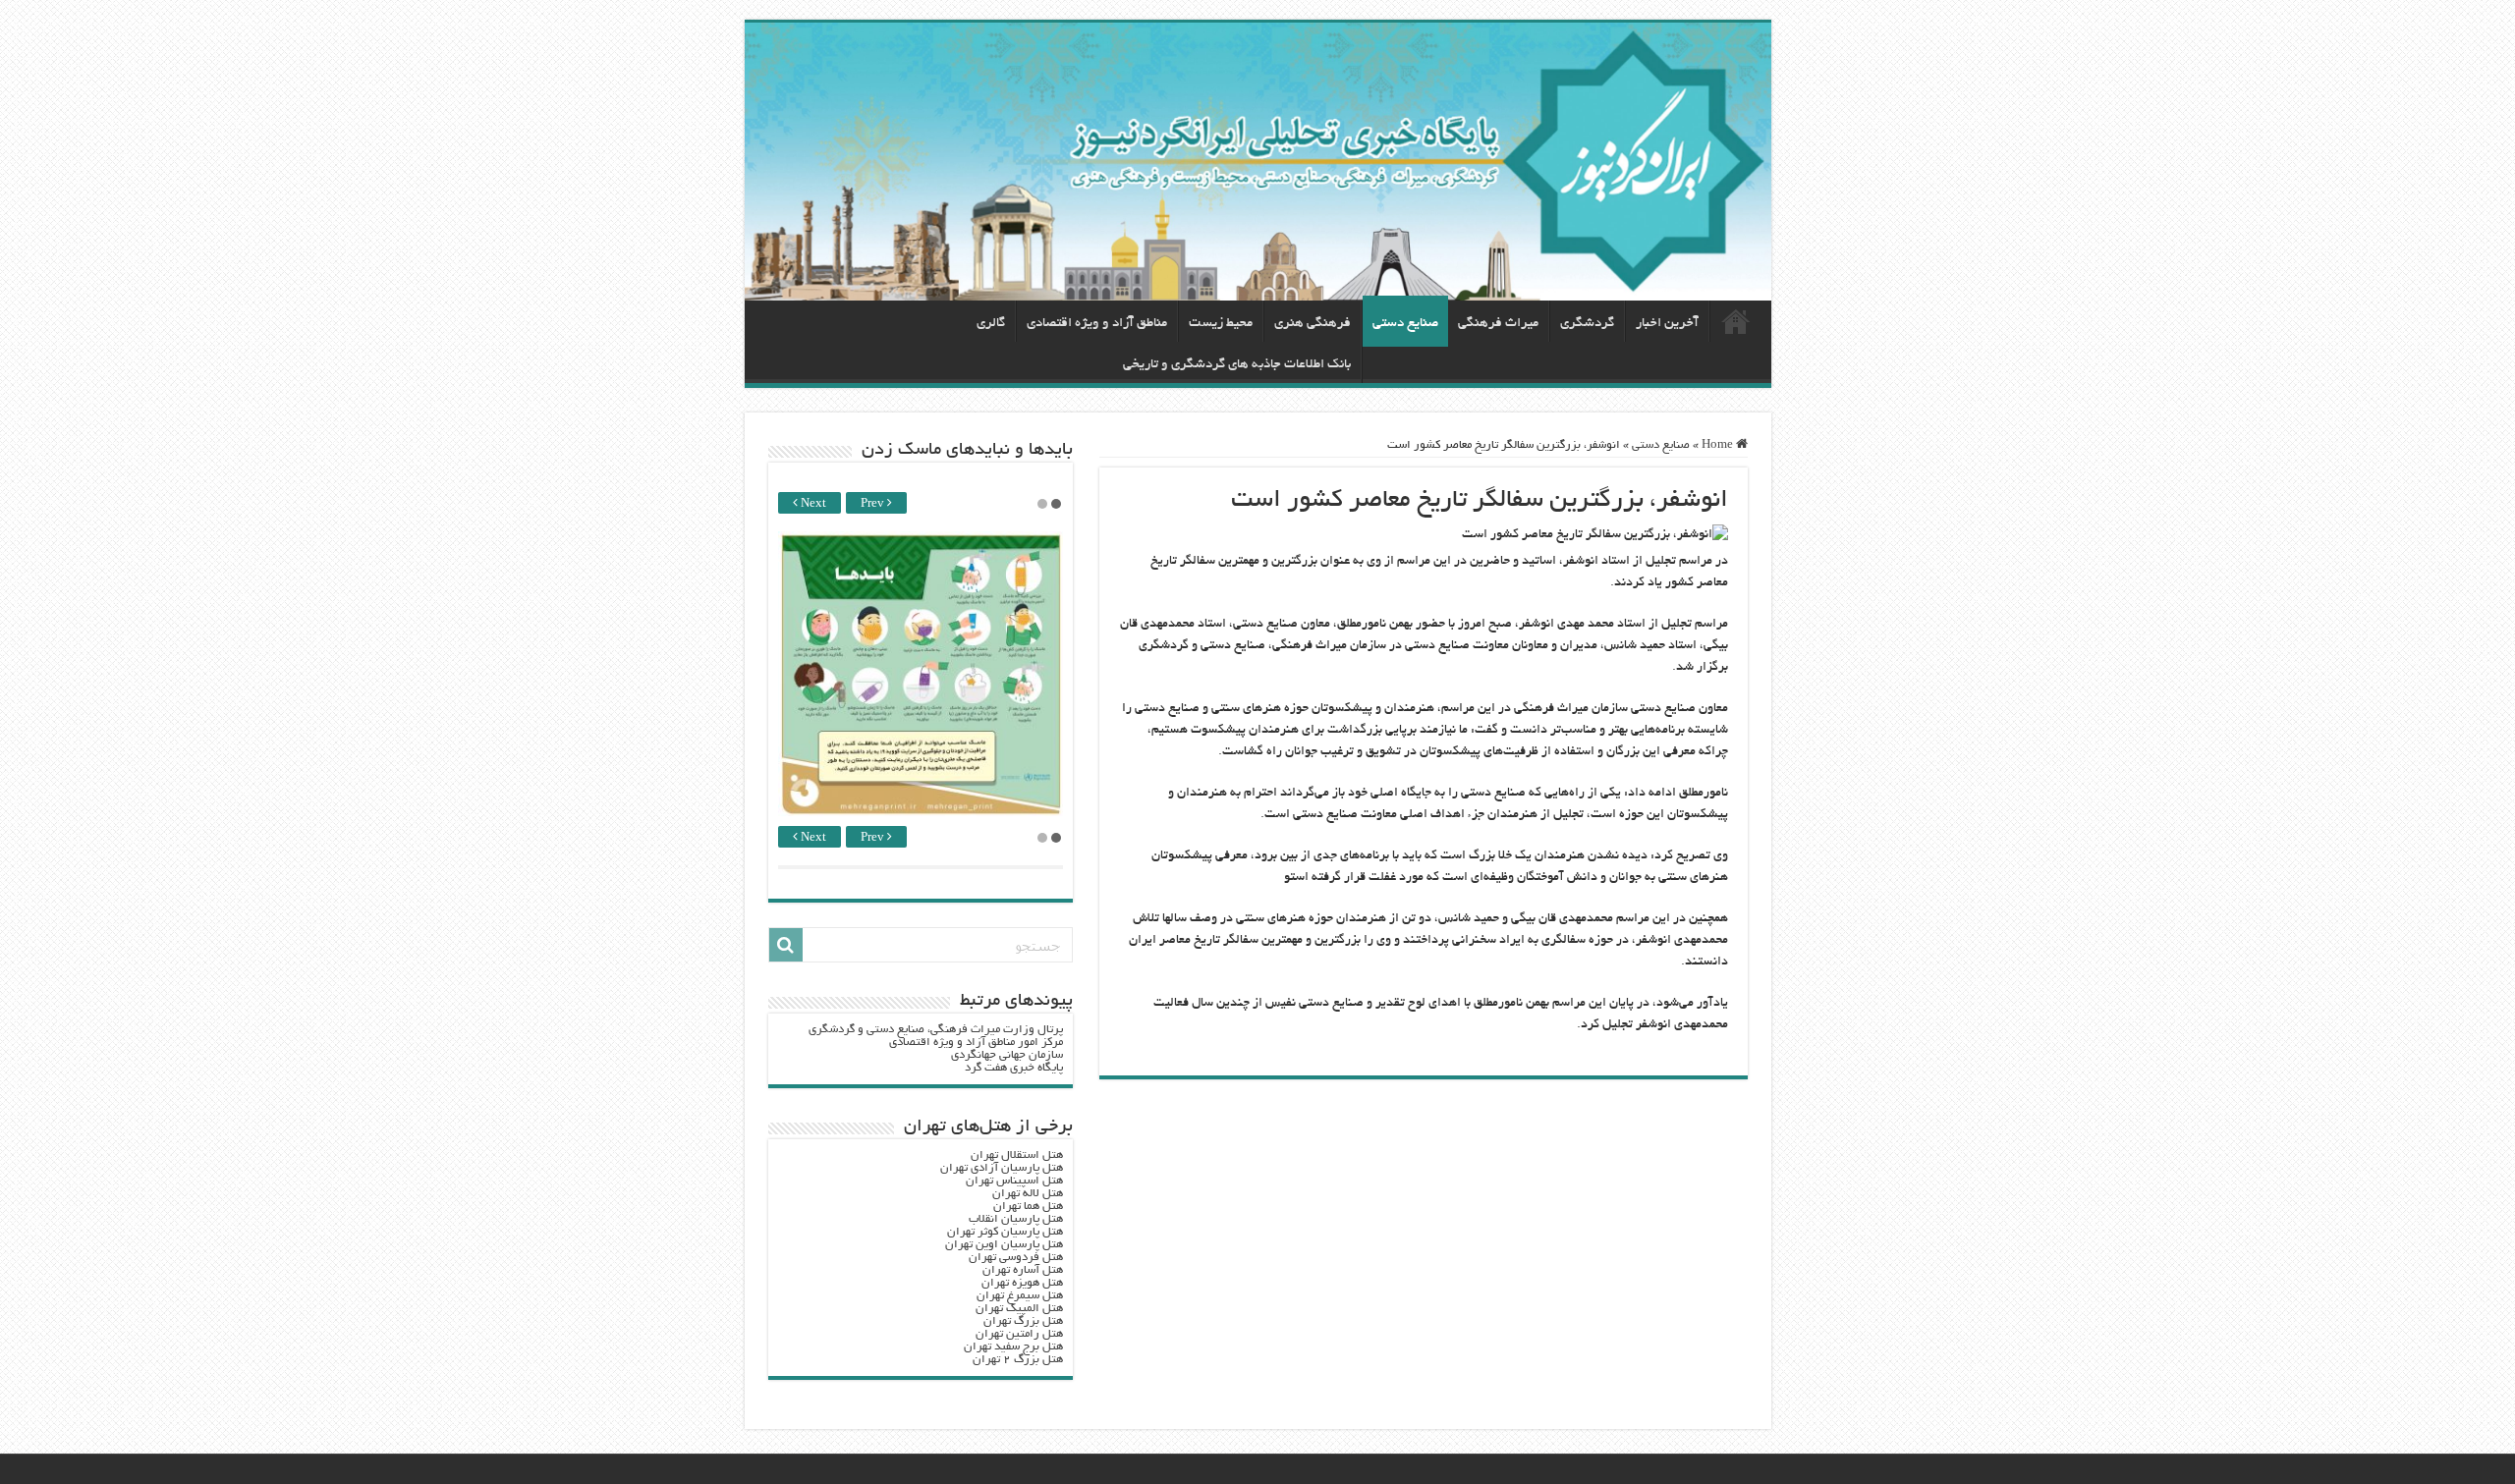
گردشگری (1587, 324)
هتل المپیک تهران (1019, 1309)
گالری (991, 324)
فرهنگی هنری (1313, 324)
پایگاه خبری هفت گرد (1014, 1068)
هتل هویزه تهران (1022, 1283)
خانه (1736, 321)
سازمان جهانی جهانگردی (1007, 1055)
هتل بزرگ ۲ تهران (1018, 1360)
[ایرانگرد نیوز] (1258, 162)
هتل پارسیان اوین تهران (1004, 1245)
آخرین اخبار (1667, 324)
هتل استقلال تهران (1017, 1155)
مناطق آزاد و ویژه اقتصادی (1097, 324)
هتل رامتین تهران (1019, 1334)
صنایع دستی (1405, 324)
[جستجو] (786, 945)
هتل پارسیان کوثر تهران (1005, 1232)
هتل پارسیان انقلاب (1016, 1219)
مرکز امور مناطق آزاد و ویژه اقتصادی (976, 1043)
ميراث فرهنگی (1498, 324)
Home (1719, 445)
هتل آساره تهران (1023, 1270)
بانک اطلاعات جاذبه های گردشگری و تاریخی (1237, 365)
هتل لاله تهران (1028, 1194)
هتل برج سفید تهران (1013, 1347)
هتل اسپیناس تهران (1014, 1181)
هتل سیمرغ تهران (1020, 1296)
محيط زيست (1221, 324)
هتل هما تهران (1028, 1207)
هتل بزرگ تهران (1023, 1321)
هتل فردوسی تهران (1016, 1258)
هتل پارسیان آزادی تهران (1002, 1168)
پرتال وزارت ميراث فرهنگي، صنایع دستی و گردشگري (936, 1030)
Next (812, 504)
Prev (874, 504)
